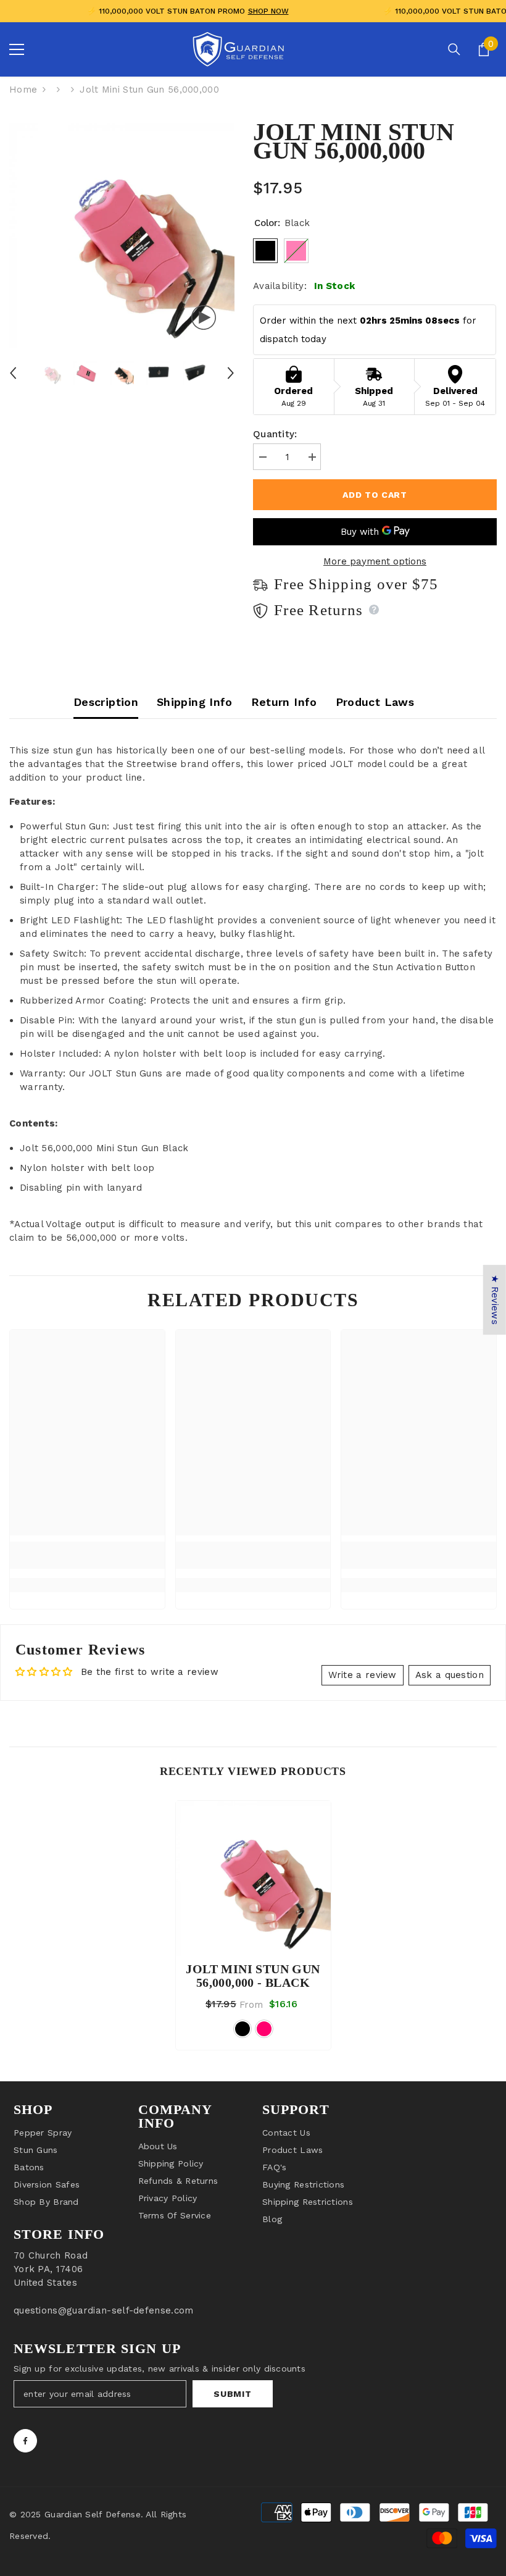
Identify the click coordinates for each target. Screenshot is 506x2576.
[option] (122, 236)
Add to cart (375, 495)
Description (106, 702)
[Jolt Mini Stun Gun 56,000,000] (253, 1878)
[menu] (17, 49)
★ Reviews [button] (495, 1300)
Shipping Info (195, 702)
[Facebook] (25, 2441)
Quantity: (275, 434)
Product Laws (375, 702)
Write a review (363, 1675)
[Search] (454, 49)
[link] (87, 1555)
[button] (13, 373)
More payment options (375, 561)
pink (264, 2029)
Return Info (284, 702)
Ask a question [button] (450, 1675)
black (243, 2029)
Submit (232, 2394)
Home (23, 90)
